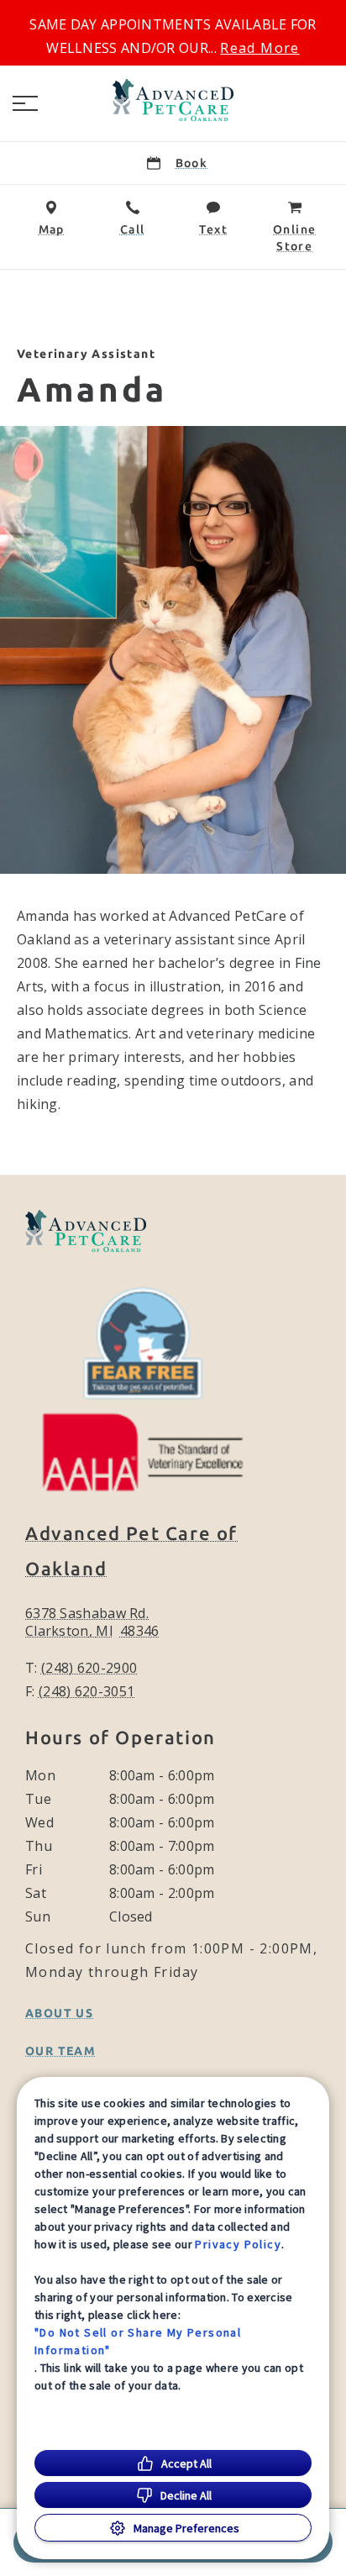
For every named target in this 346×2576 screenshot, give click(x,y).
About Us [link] (59, 2013)
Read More (260, 48)
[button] (25, 103)
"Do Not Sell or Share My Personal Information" (138, 2341)
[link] (173, 100)
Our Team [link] (60, 2051)
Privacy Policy (238, 2244)
